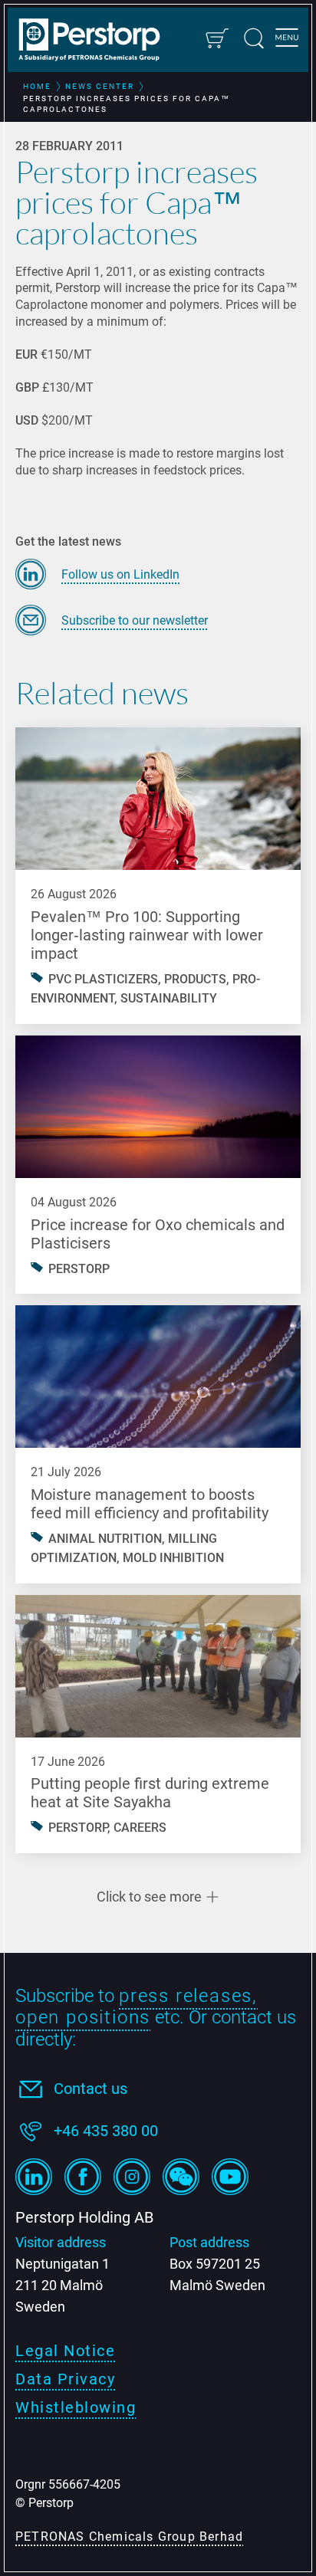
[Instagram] (132, 2177)
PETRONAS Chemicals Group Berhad (129, 2537)
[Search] (254, 38)
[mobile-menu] (287, 40)
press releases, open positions (137, 2007)
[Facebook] (83, 2177)
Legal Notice (65, 2351)
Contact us (91, 2089)
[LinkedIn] (34, 2177)
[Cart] (216, 38)
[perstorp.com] (97, 41)
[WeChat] (181, 2177)
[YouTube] (230, 2177)
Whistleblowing (76, 2407)
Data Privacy (65, 2379)
